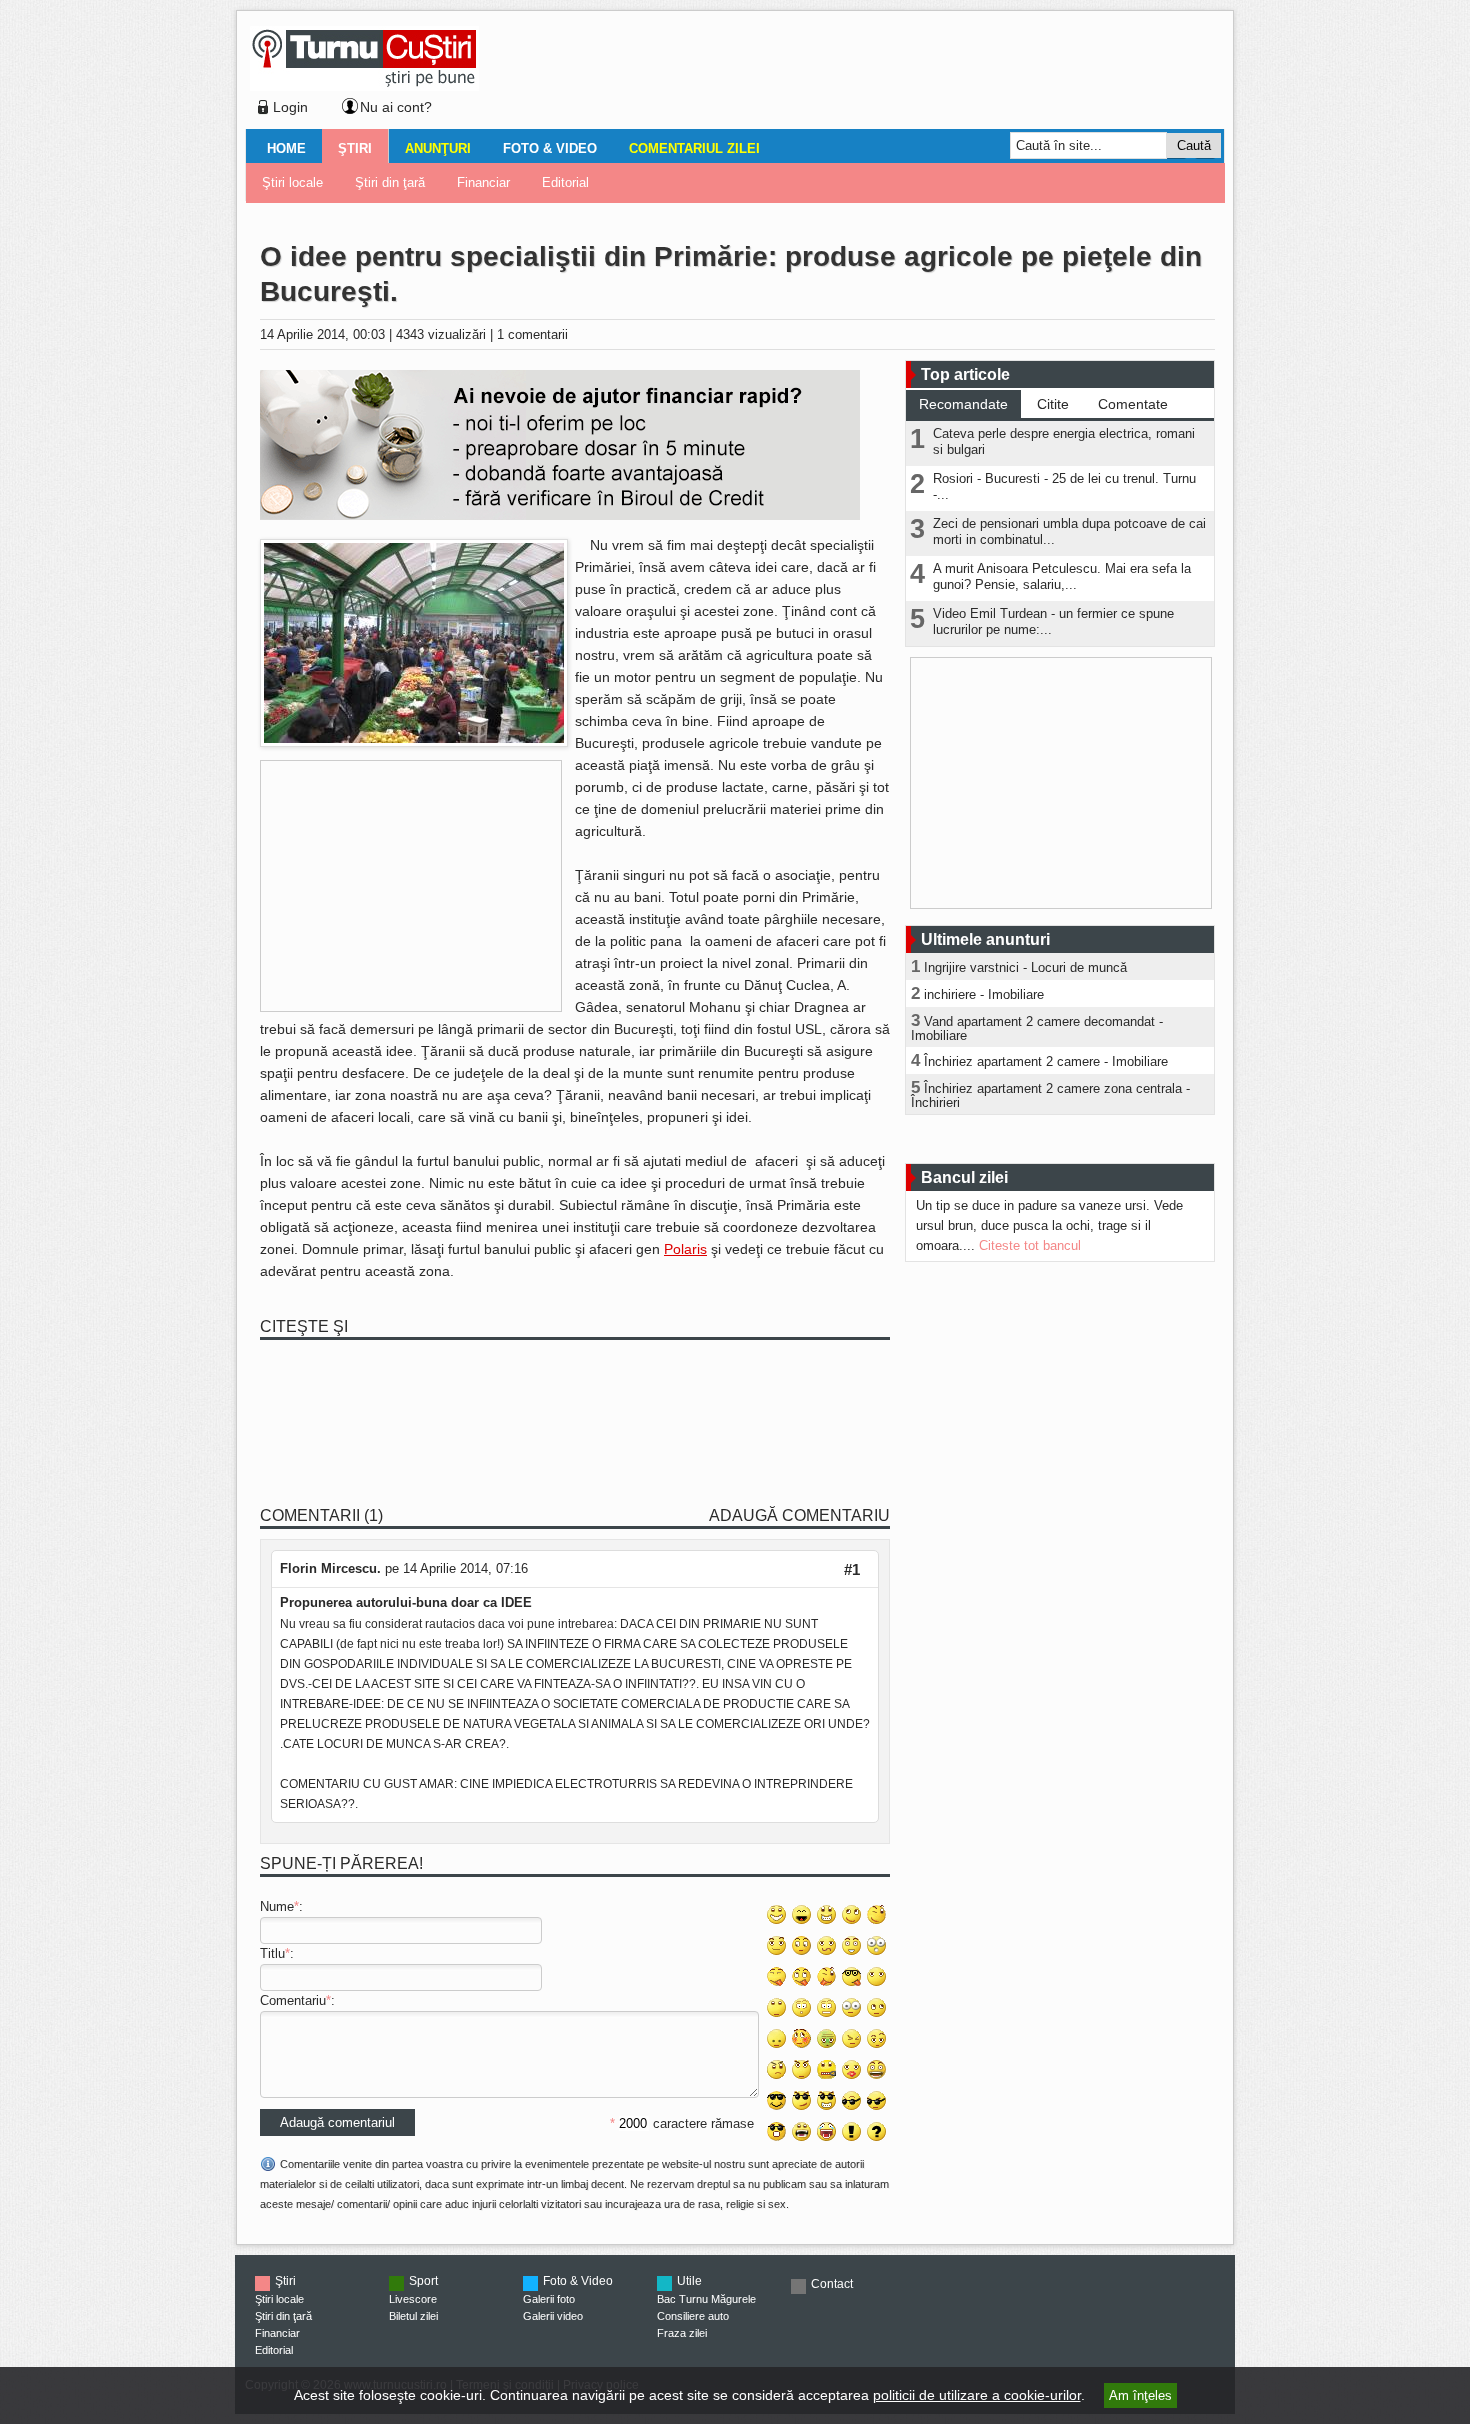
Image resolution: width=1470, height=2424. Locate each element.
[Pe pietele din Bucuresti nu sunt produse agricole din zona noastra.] (414, 742)
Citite (1053, 404)
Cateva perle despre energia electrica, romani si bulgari (1064, 441)
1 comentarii (532, 334)
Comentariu (293, 2000)
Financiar (483, 182)
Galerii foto (549, 2299)
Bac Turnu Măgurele (706, 2299)
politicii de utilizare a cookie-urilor (977, 2395)
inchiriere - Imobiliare (984, 994)
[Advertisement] (846, 74)
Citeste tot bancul (1030, 1245)
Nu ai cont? (396, 107)
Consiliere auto (693, 2316)
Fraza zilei (682, 2333)
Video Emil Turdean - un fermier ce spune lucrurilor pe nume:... (1053, 621)
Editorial (565, 182)
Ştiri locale (292, 182)
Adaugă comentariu (799, 1515)
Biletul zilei (413, 2316)
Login (290, 107)
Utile (689, 2281)
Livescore (413, 2299)
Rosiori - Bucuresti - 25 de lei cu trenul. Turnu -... (1064, 486)
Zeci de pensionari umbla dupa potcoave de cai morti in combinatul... (1069, 531)
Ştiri (355, 148)
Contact (832, 2284)
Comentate (1133, 404)
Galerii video (553, 2316)
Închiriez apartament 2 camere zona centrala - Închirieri (1050, 1095)
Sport (423, 2281)
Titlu (272, 1953)
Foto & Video (550, 148)
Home (286, 148)
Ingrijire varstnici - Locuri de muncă (1025, 967)
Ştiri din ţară (390, 182)
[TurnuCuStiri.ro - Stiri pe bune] (364, 85)
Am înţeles (1140, 2395)
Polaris (685, 1249)
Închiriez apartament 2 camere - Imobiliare (1046, 1061)
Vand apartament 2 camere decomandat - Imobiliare (1037, 1028)
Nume (277, 1906)
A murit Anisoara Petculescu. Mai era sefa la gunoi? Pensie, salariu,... (1062, 576)
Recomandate (963, 404)
